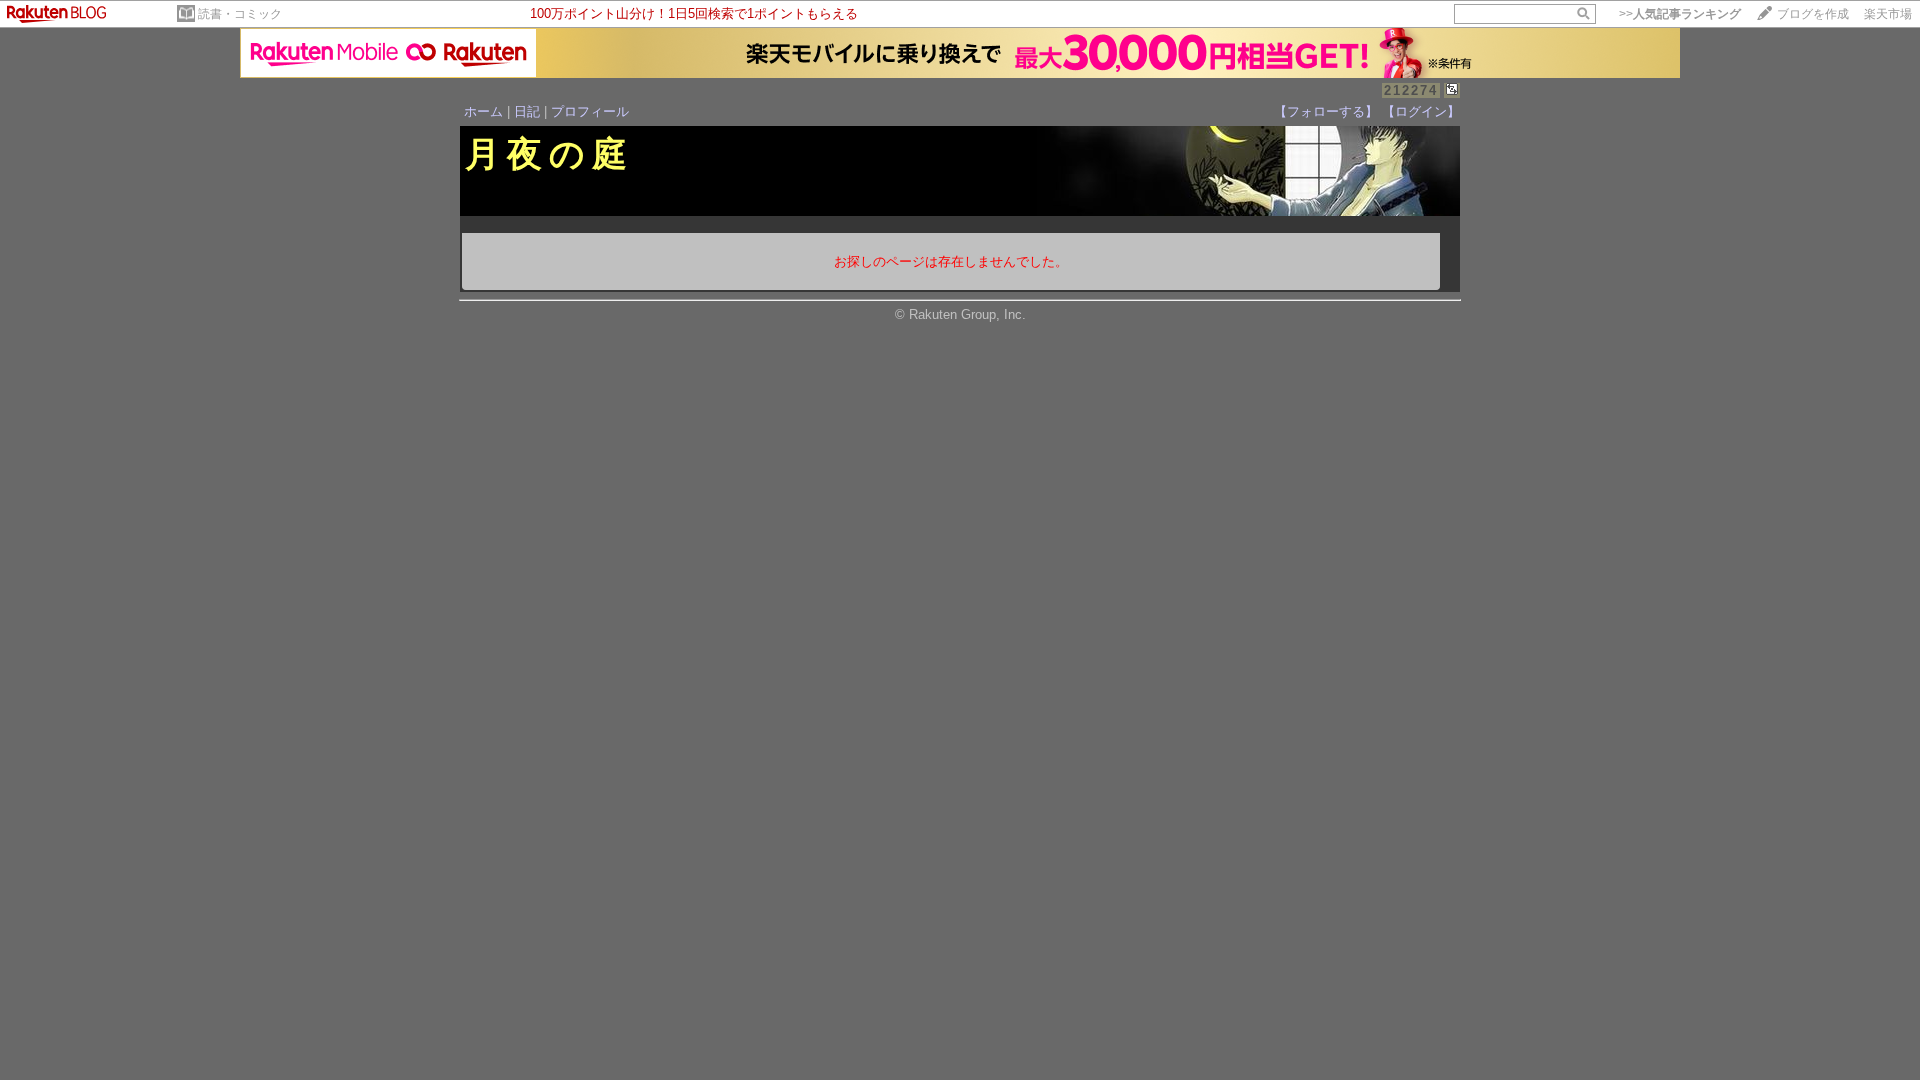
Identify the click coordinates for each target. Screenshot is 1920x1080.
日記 (527, 111)
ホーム (483, 111)
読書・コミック (240, 14)
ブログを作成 (1813, 14)
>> (1680, 14)
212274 (1411, 90)
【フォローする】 (1326, 111)
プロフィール (590, 111)
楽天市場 (1888, 14)
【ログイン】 (1421, 111)
